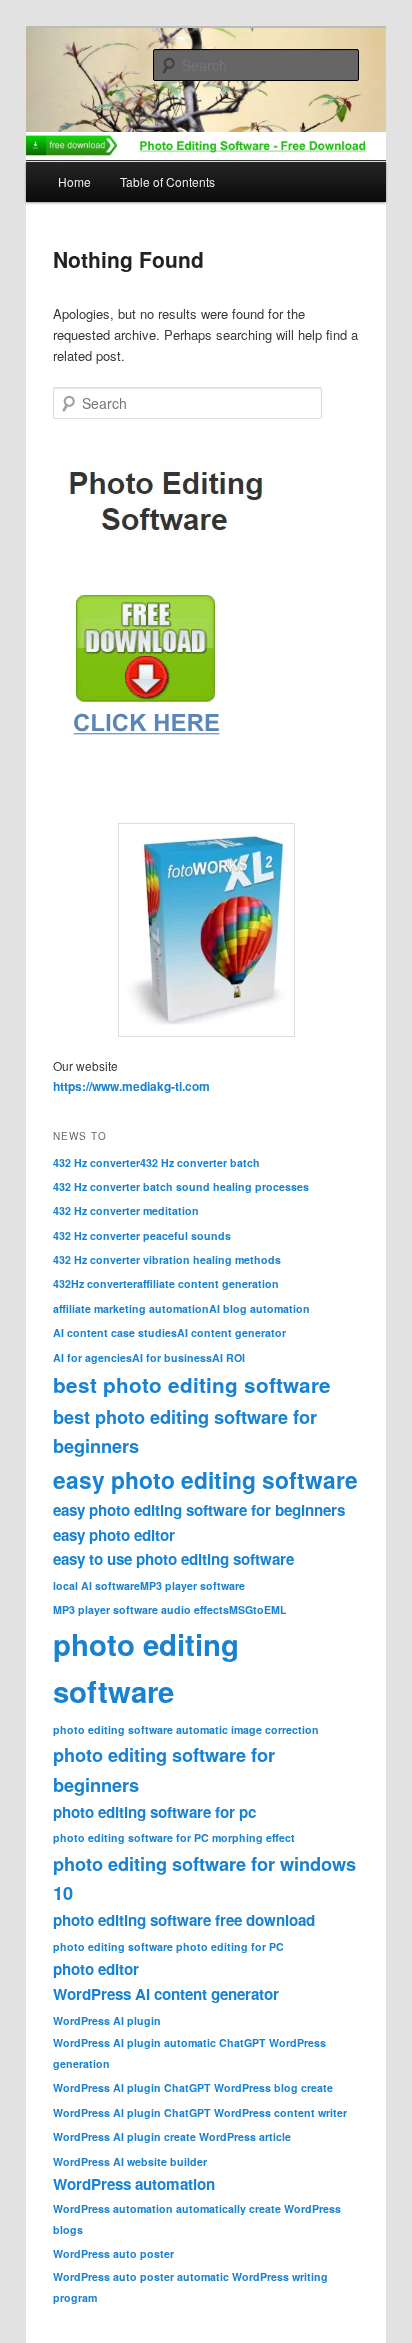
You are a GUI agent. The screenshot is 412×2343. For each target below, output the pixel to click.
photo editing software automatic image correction (186, 1729)
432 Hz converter (96, 1162)
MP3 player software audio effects (141, 1609)
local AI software (96, 1585)
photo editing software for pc (154, 1812)
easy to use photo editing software (173, 1559)
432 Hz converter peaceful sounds (142, 1235)
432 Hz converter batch (200, 1162)
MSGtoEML (258, 1609)
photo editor (96, 1969)
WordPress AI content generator (166, 1994)
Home (74, 181)
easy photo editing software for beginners (199, 1510)
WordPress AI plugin (107, 2020)
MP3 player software (192, 1585)
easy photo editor (114, 1535)
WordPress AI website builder (130, 2161)
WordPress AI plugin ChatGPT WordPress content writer (200, 2112)
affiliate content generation (208, 1283)
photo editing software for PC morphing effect (174, 1837)
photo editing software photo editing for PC (168, 1946)
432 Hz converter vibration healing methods (167, 1259)
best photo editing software (192, 1384)
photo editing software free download (184, 1920)
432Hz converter (95, 1283)
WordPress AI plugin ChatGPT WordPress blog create (193, 2087)
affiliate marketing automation (131, 1308)
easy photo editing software (205, 1479)
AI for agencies (92, 1357)
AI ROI (228, 1357)
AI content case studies (115, 1332)
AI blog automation (259, 1308)
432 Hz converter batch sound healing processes (181, 1186)
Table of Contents (167, 181)
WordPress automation (134, 2184)
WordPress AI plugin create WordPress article (172, 2136)
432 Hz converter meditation (126, 1210)
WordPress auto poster (113, 2253)
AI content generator (231, 1332)
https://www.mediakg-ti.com (131, 1086)
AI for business (172, 1357)
